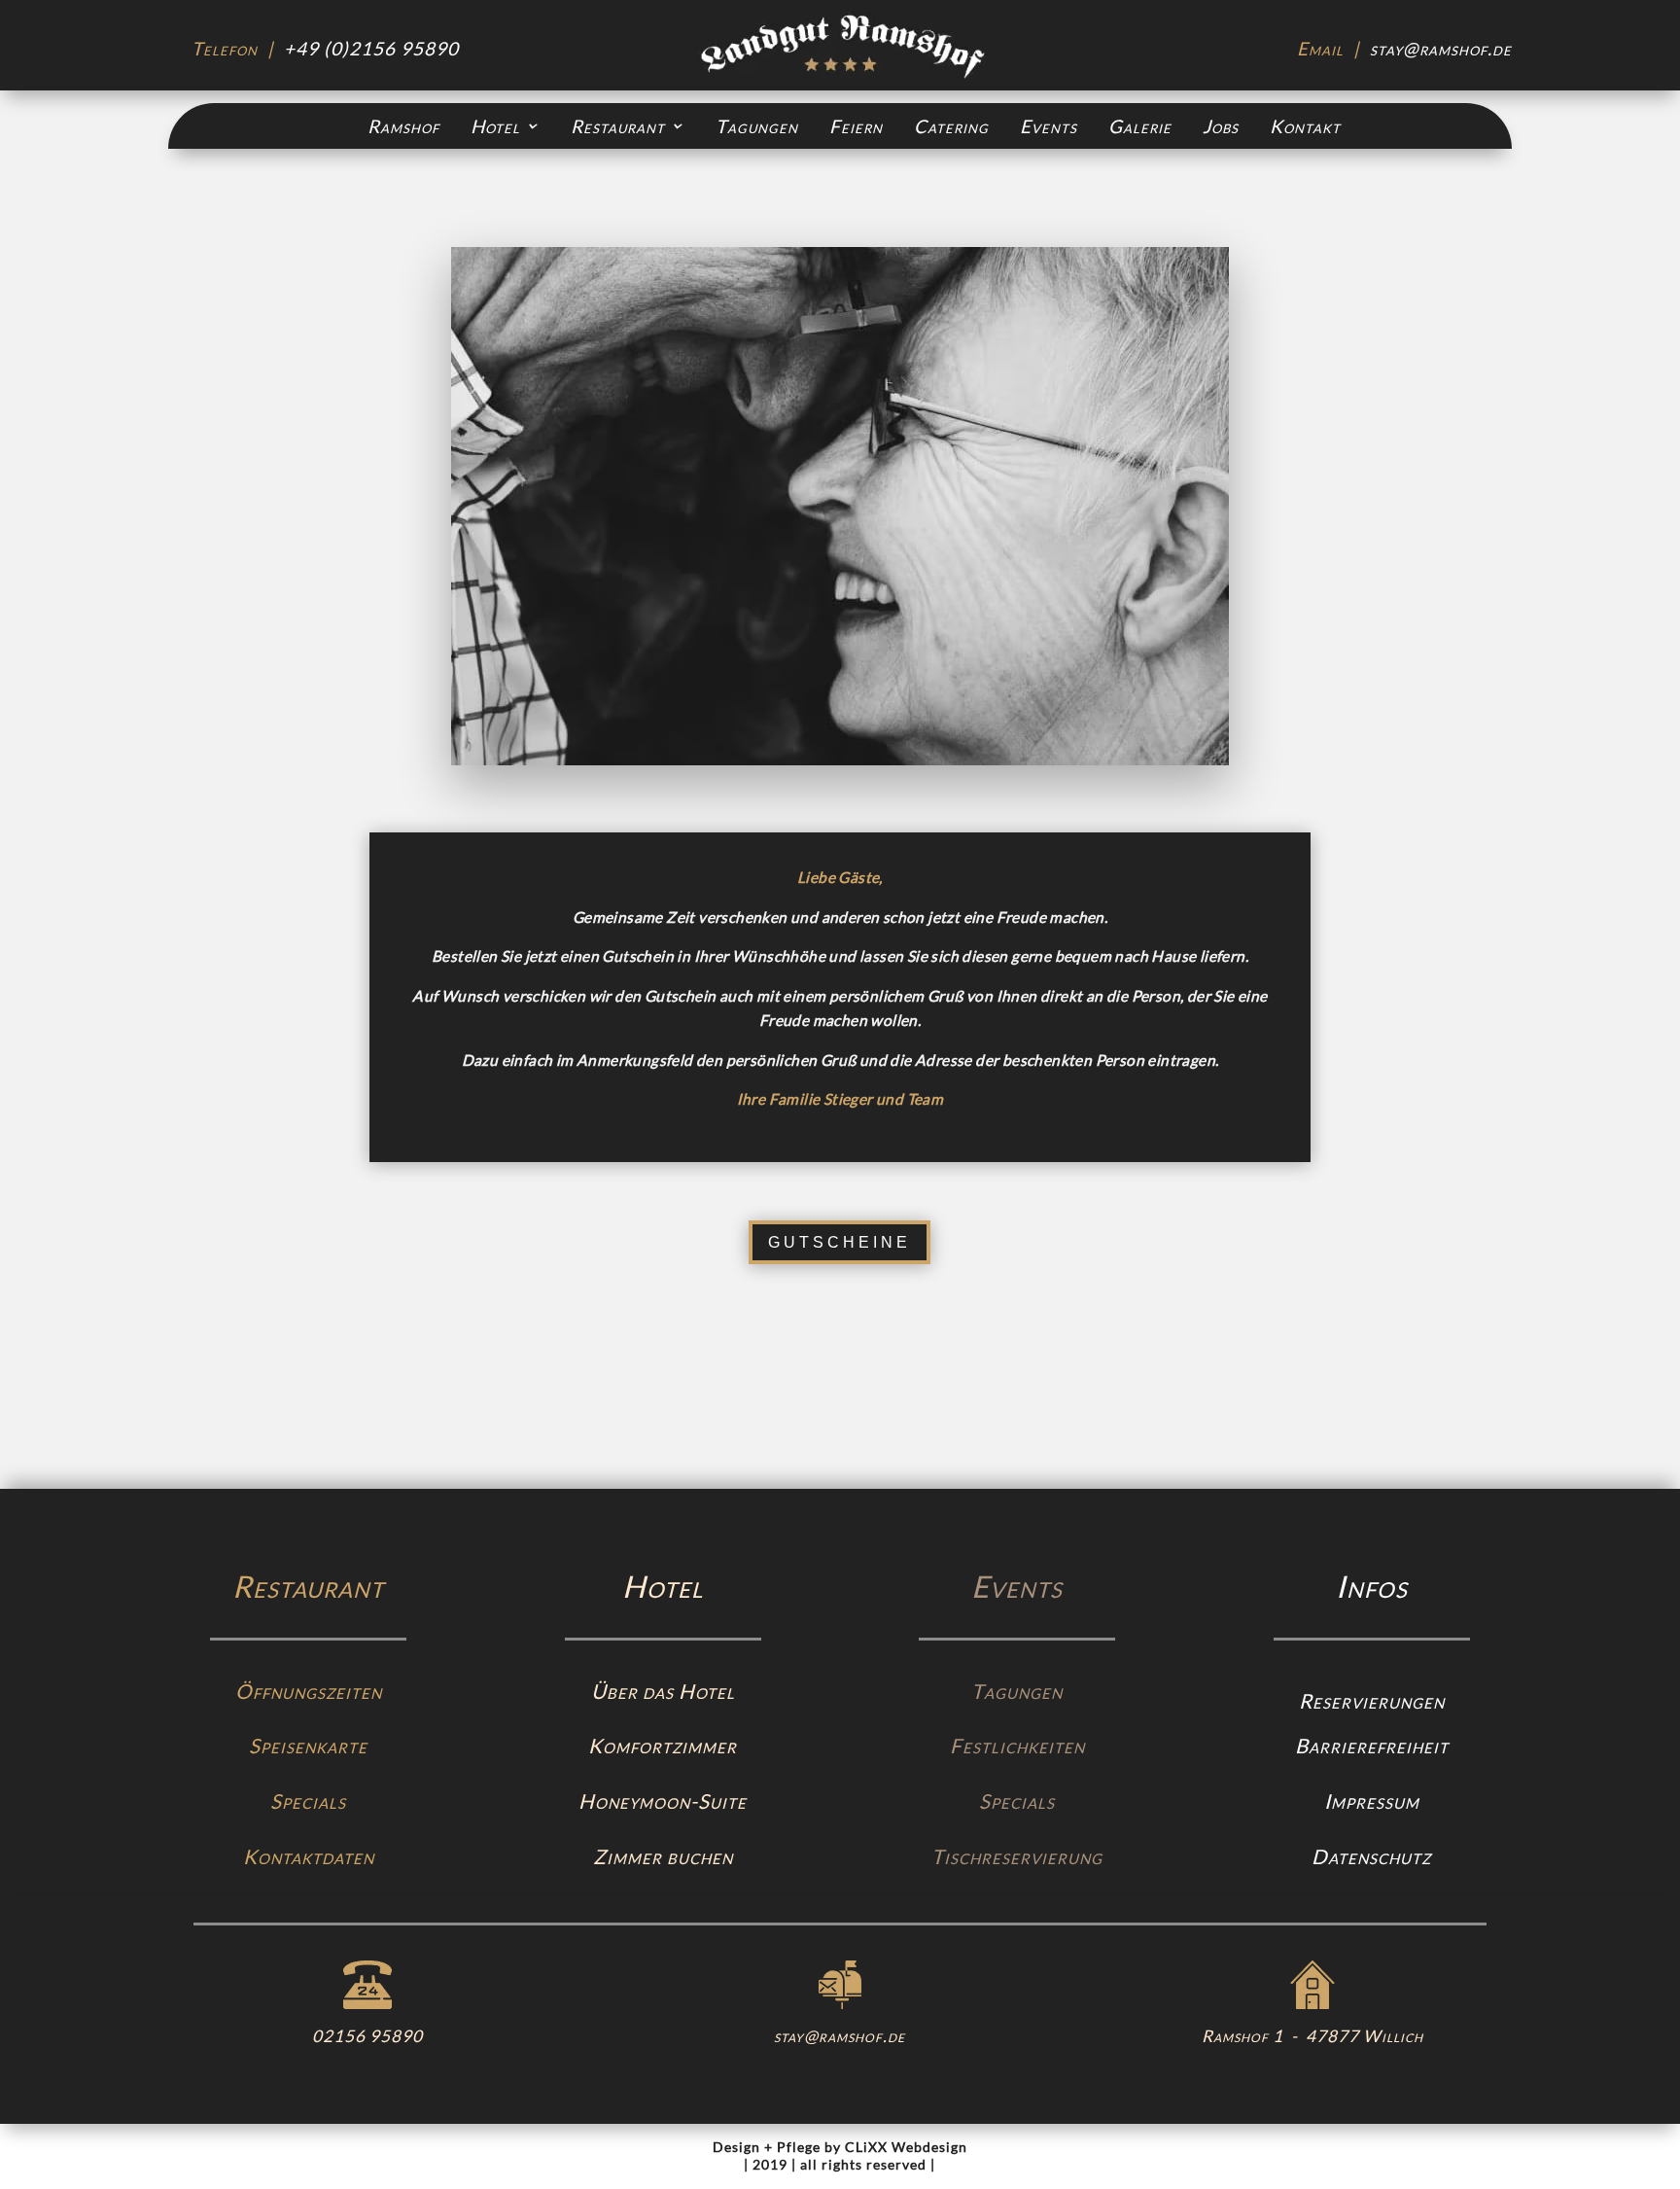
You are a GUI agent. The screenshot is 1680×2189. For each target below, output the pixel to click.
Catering (951, 127)
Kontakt (1305, 127)
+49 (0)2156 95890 (371, 48)
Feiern (856, 127)
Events (1049, 127)
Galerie (1140, 127)
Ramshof (403, 127)
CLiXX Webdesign (906, 2147)
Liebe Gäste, (840, 877)
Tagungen (757, 127)
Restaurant (618, 127)
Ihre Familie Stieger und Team (840, 1099)
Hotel (495, 127)
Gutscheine (840, 1242)
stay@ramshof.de (1441, 48)
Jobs (1221, 127)
